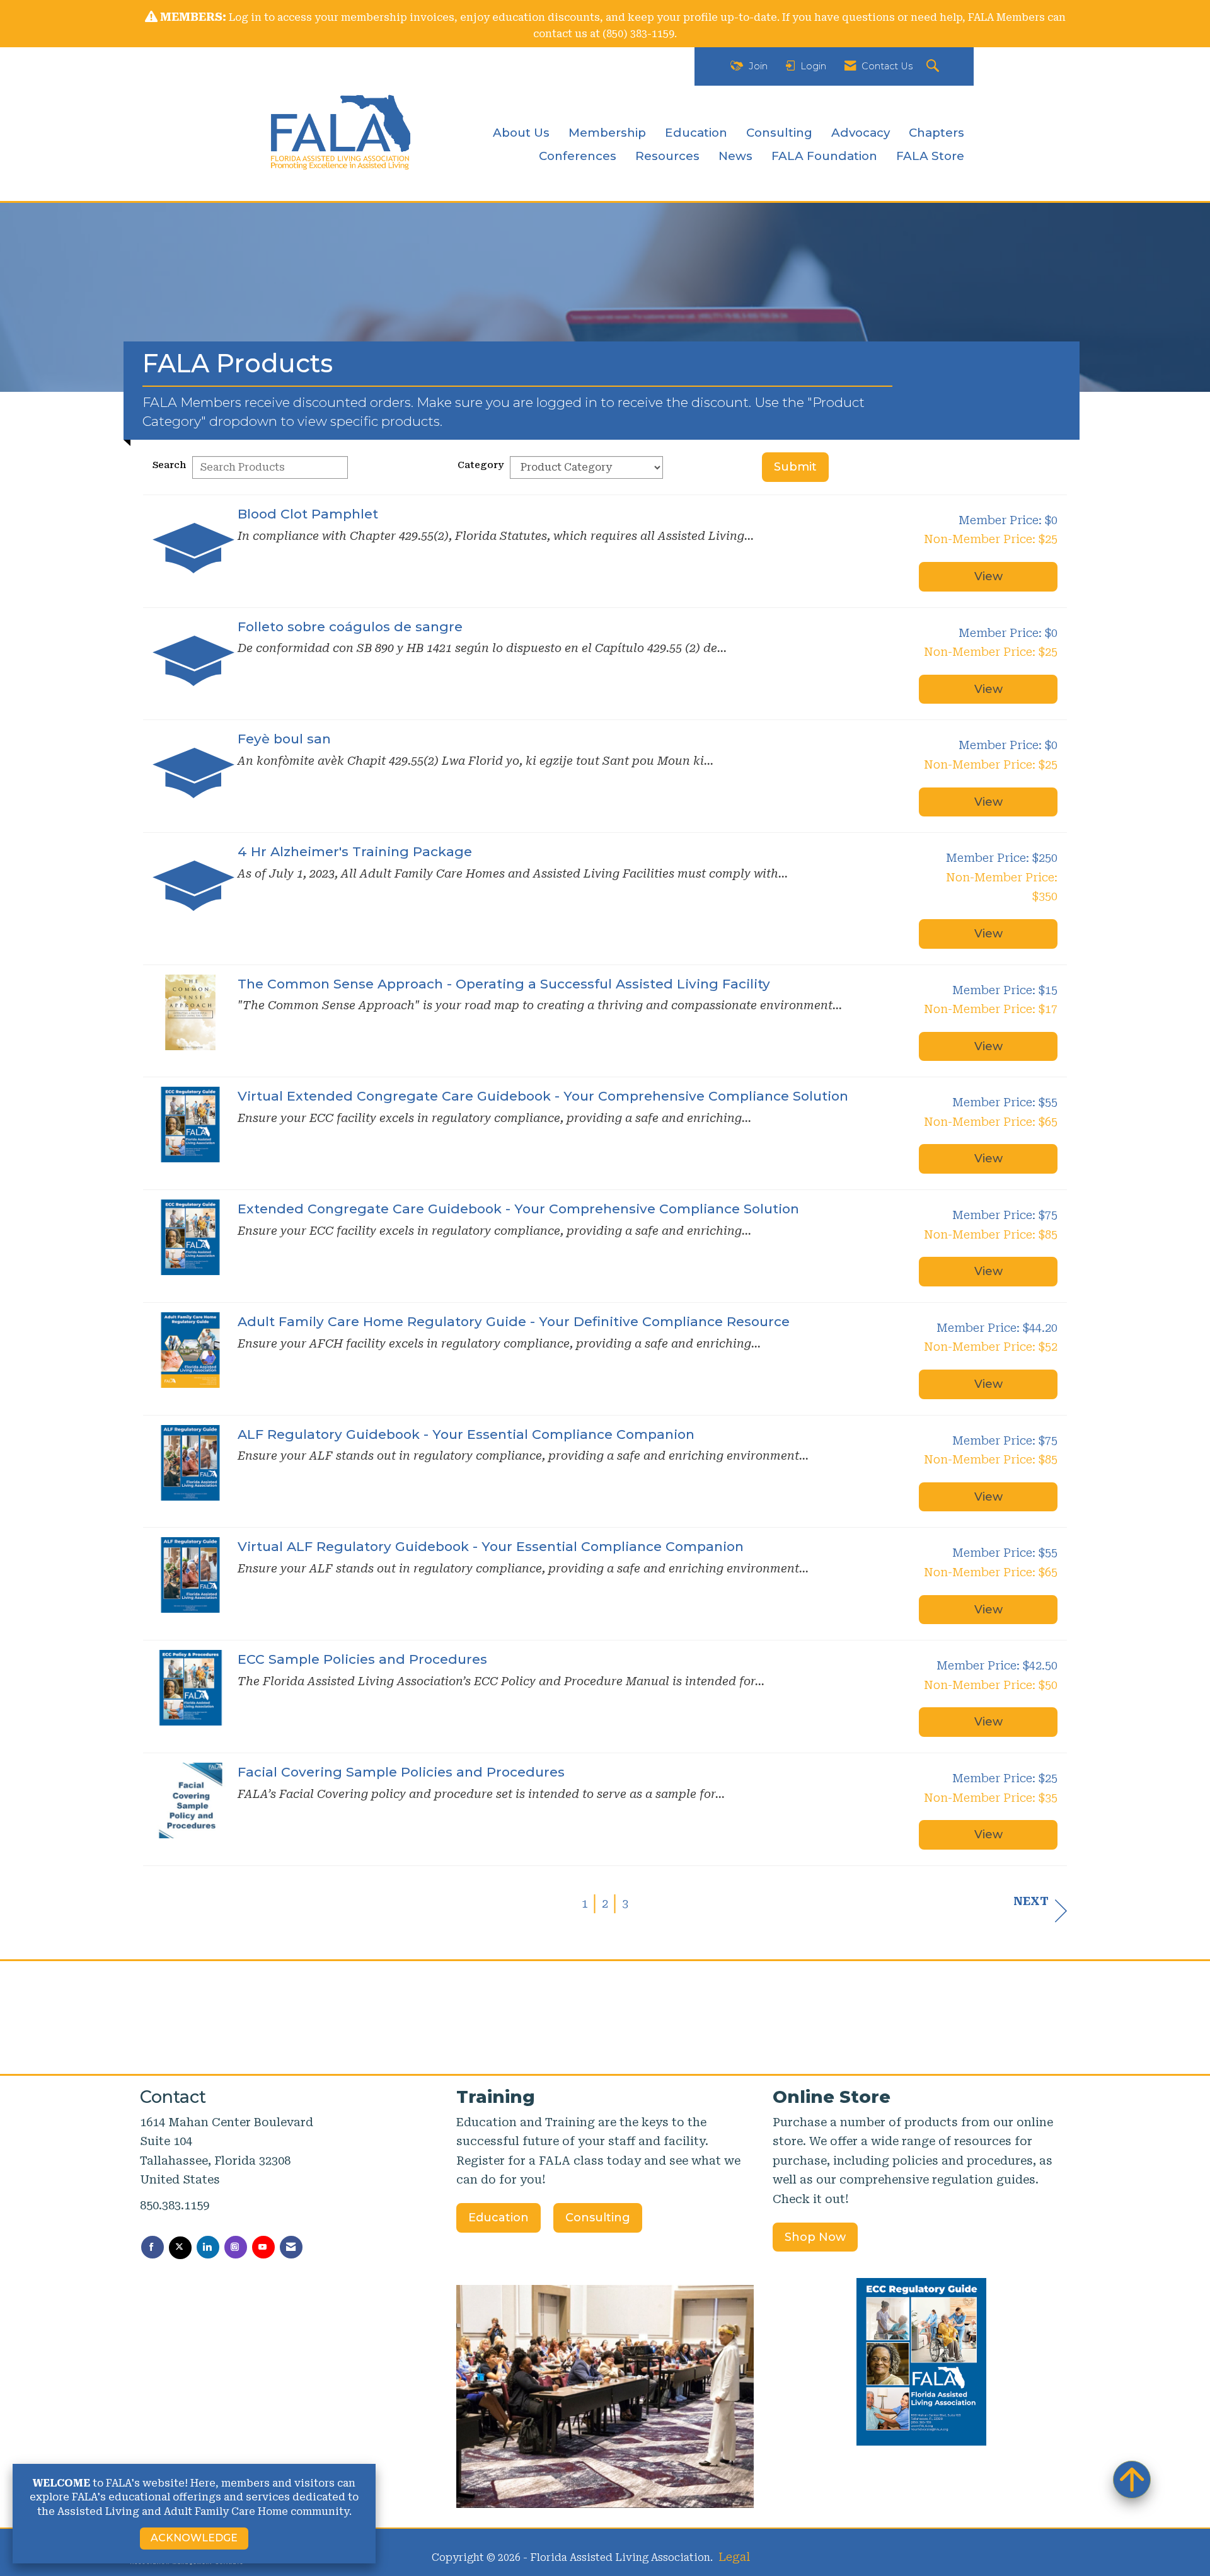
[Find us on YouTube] (263, 2247)
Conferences (578, 156)
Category (481, 465)
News (735, 156)
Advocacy (861, 133)
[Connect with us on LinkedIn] (208, 2247)
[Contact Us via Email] (291, 2247)
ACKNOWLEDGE (194, 2538)
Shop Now (815, 2237)
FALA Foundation (824, 156)
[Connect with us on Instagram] (236, 2247)
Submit (795, 467)
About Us (521, 133)
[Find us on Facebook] (153, 2247)
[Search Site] (934, 66)
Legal (734, 2557)
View (988, 576)
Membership (607, 133)
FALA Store (930, 156)
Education (696, 133)
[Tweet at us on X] (180, 2248)
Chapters (936, 133)
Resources (667, 156)
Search (169, 465)
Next (1031, 1901)
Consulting (779, 133)
